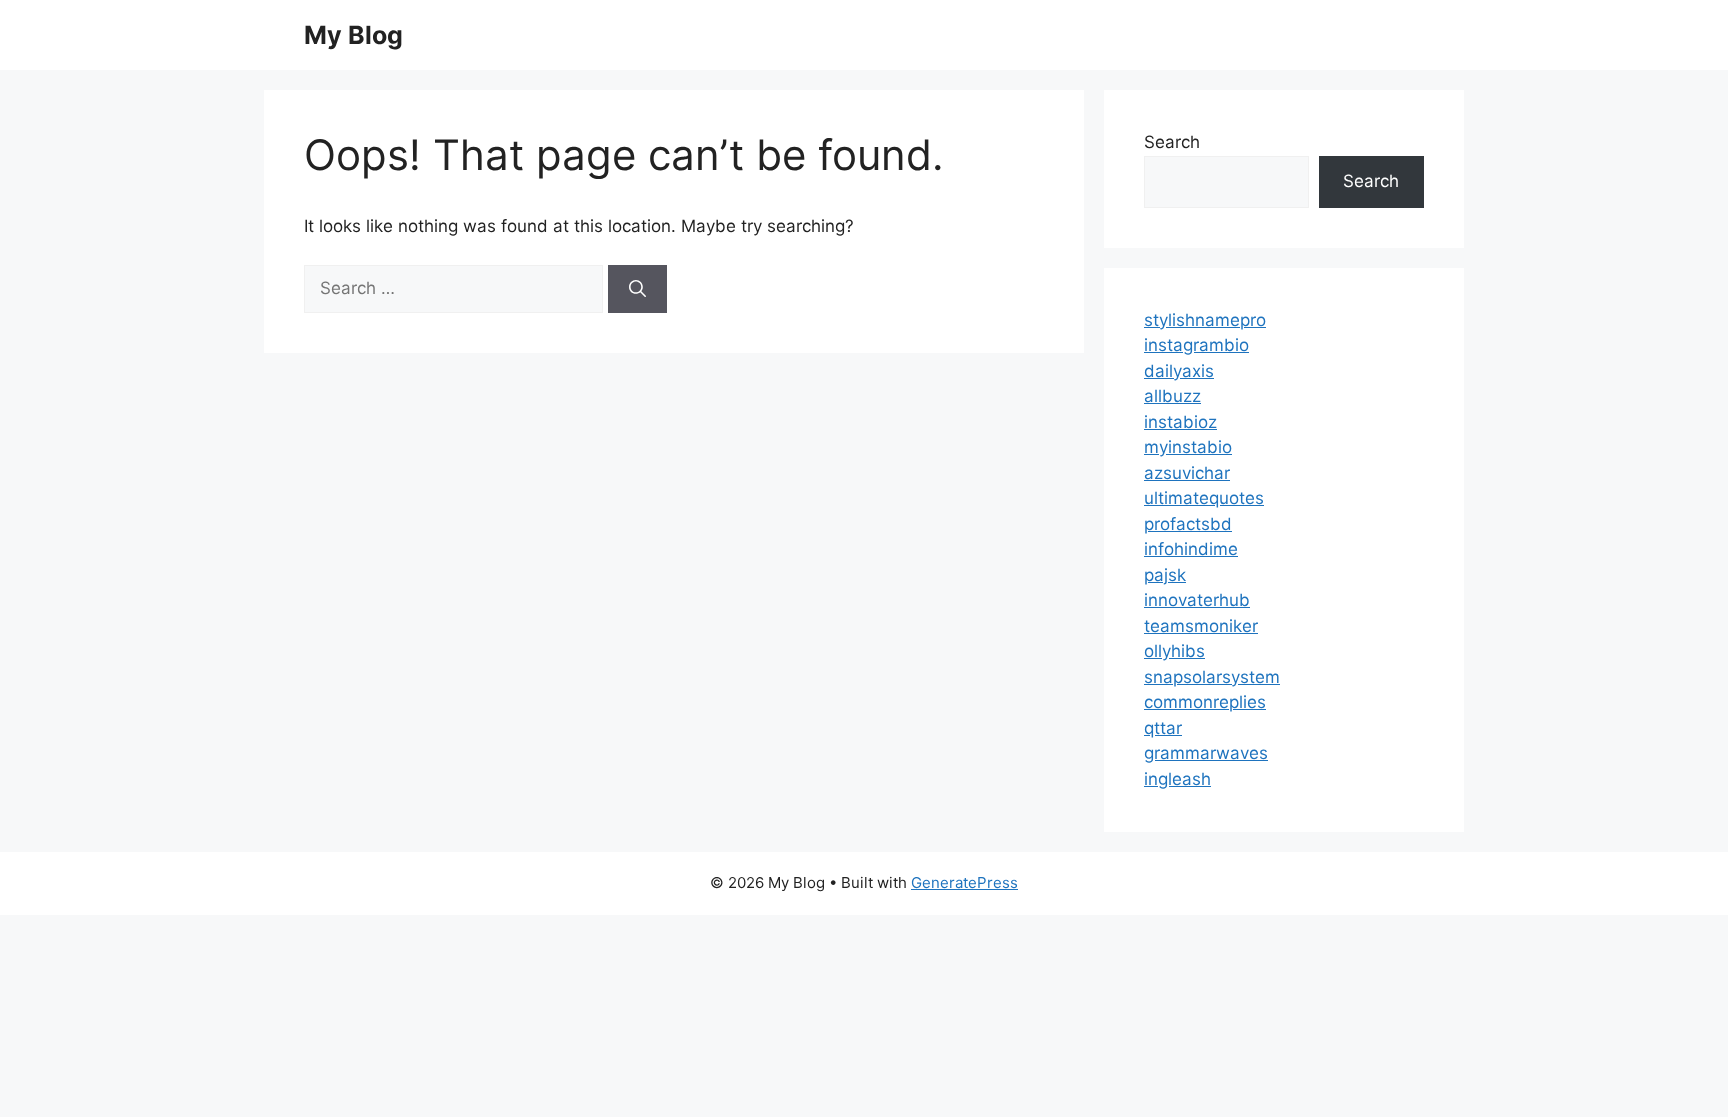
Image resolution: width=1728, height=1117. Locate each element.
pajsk (1165, 575)
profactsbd (1188, 524)
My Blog (353, 35)
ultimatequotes (1204, 498)
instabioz (1180, 422)
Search (1172, 142)
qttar (1163, 728)
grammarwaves (1206, 753)
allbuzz (1172, 396)
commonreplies (1205, 702)
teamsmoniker (1201, 626)
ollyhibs (1174, 651)
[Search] (637, 289)
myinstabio (1188, 447)
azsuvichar (1187, 473)
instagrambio (1196, 345)
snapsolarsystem (1212, 677)
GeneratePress (964, 882)
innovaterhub (1197, 600)
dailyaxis (1179, 371)
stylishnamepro (1205, 320)
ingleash (1177, 779)
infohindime (1191, 549)
